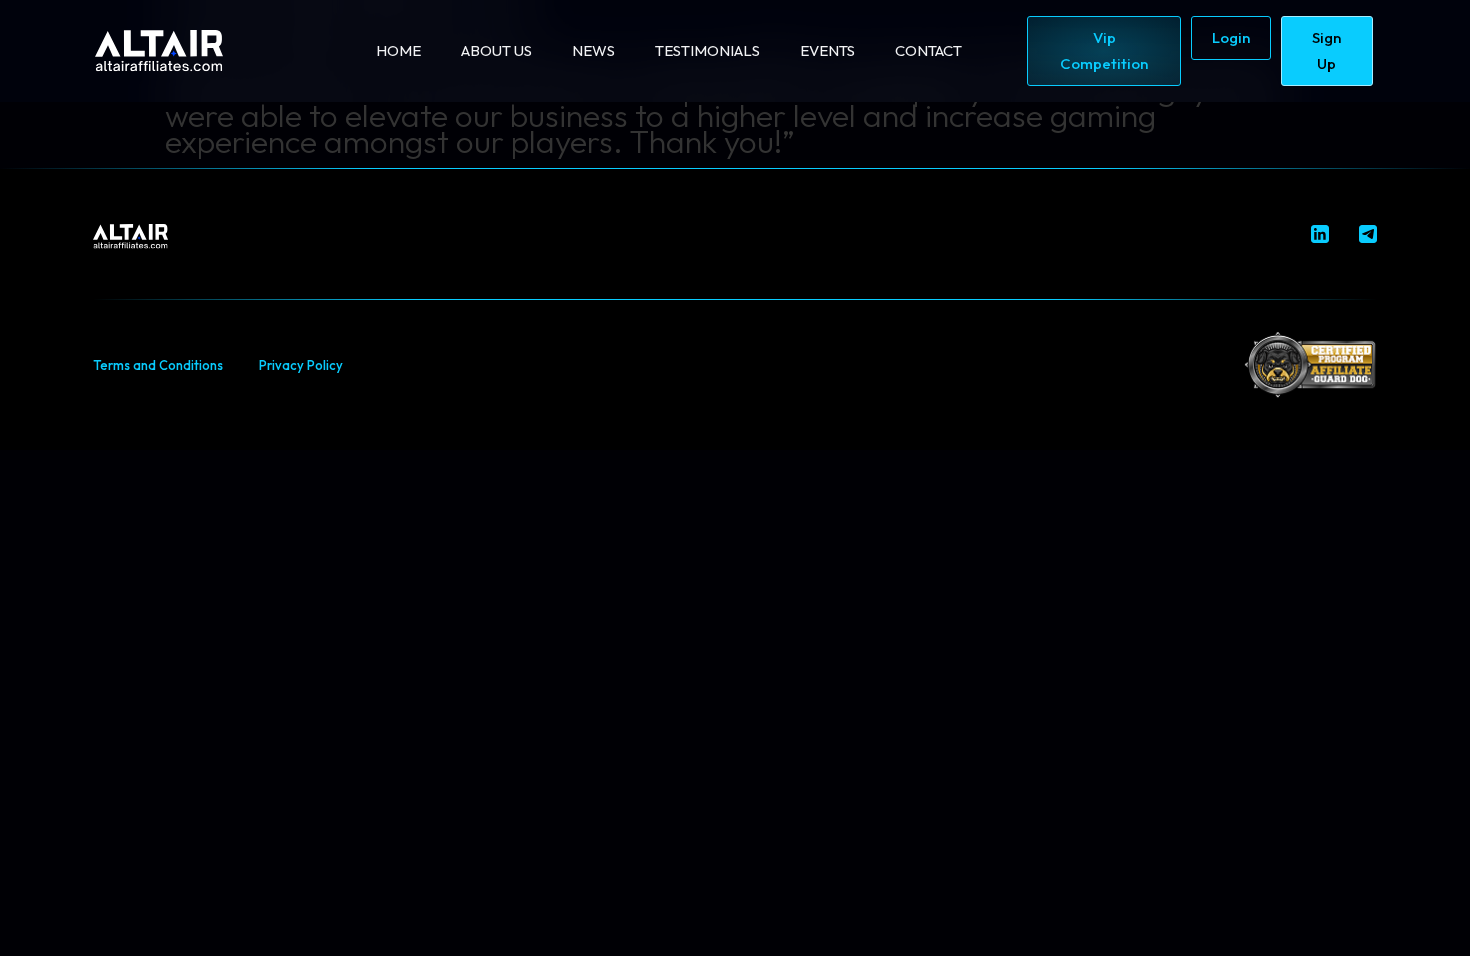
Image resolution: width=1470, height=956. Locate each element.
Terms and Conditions (158, 365)
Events (827, 50)
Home (398, 50)
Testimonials (707, 50)
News (593, 50)
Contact (928, 50)
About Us (496, 50)
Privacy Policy (301, 365)
